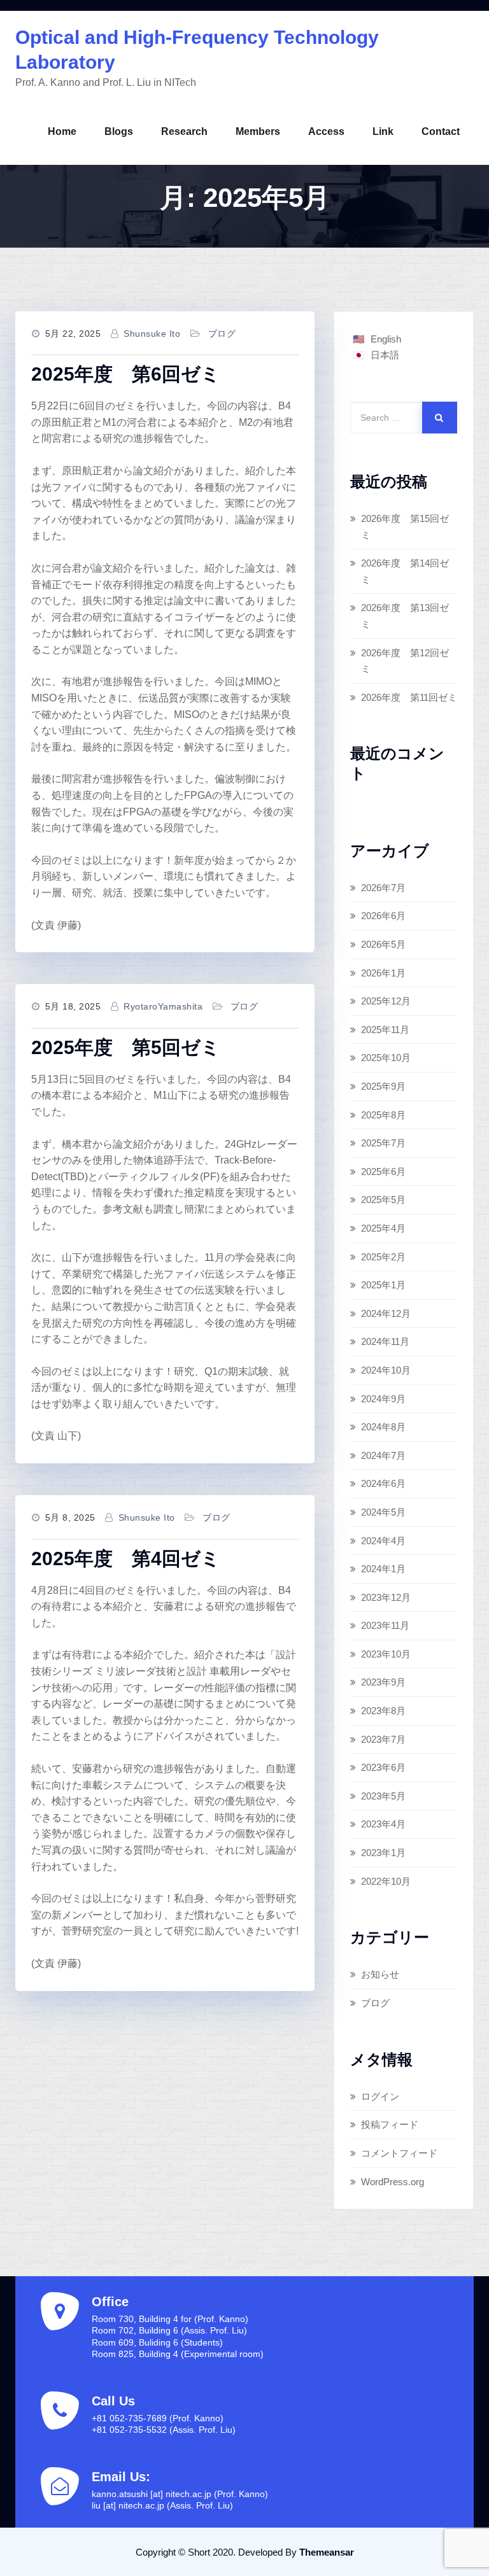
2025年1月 (383, 1285)
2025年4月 (383, 1228)
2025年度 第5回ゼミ (126, 1047)
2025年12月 (386, 1001)
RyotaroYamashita (163, 1006)
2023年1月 (383, 1853)
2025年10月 (386, 1058)
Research (184, 131)
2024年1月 (383, 1569)
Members (258, 131)
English (386, 339)
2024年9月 (383, 1399)
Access (326, 131)
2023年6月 (383, 1767)
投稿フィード (390, 2124)
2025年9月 (383, 1086)
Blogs (119, 131)
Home (62, 131)
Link (383, 131)
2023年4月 (383, 1824)
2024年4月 (383, 1541)
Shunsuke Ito (152, 334)
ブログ (222, 334)
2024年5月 (383, 1512)
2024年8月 (383, 1427)
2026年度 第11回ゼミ (409, 697)
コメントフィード (399, 2153)
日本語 (385, 355)
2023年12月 (386, 1597)
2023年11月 (385, 1625)
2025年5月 (383, 1200)
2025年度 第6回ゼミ (126, 374)
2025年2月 (383, 1257)
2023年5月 (383, 1796)
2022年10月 (386, 1881)
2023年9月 (383, 1682)
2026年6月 (383, 916)
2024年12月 (386, 1313)
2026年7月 (383, 888)
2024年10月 (386, 1370)
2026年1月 (383, 973)
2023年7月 (383, 1739)
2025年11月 (385, 1030)
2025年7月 (383, 1143)
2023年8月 (383, 1711)
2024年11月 (385, 1341)
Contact (441, 131)
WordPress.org (393, 2182)
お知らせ (380, 1974)
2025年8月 (383, 1115)
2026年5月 (383, 944)
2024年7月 (383, 1455)
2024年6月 (383, 1483)
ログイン (380, 2096)
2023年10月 (386, 1654)
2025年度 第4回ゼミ (126, 1559)
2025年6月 (383, 1172)
